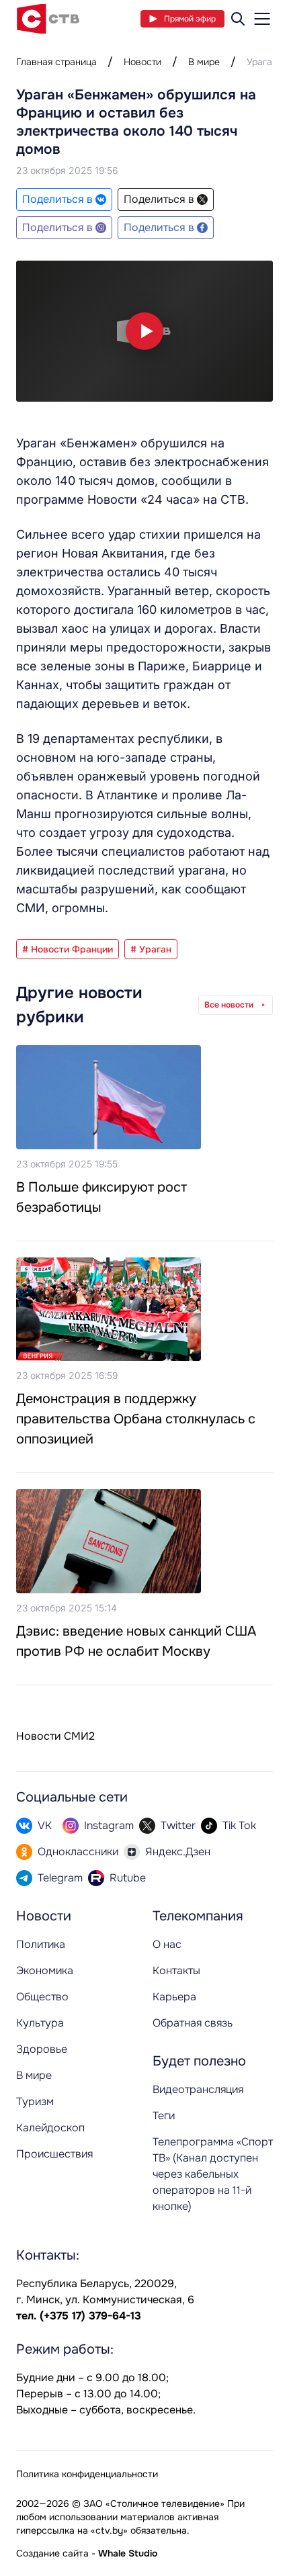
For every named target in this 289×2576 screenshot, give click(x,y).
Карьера (174, 1997)
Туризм (35, 2101)
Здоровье (42, 2049)
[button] (144, 331)
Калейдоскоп (50, 2128)
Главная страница (56, 62)
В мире (204, 62)
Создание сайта (52, 2553)
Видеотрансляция (198, 2089)
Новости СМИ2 (55, 1736)
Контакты (176, 1970)
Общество (42, 1997)
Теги (164, 2116)
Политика (41, 1944)
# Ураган (151, 949)
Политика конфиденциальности (87, 2474)
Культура (40, 2023)
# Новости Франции (68, 949)
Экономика (45, 1970)
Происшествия (54, 2154)
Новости (142, 62)
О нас (167, 1944)
